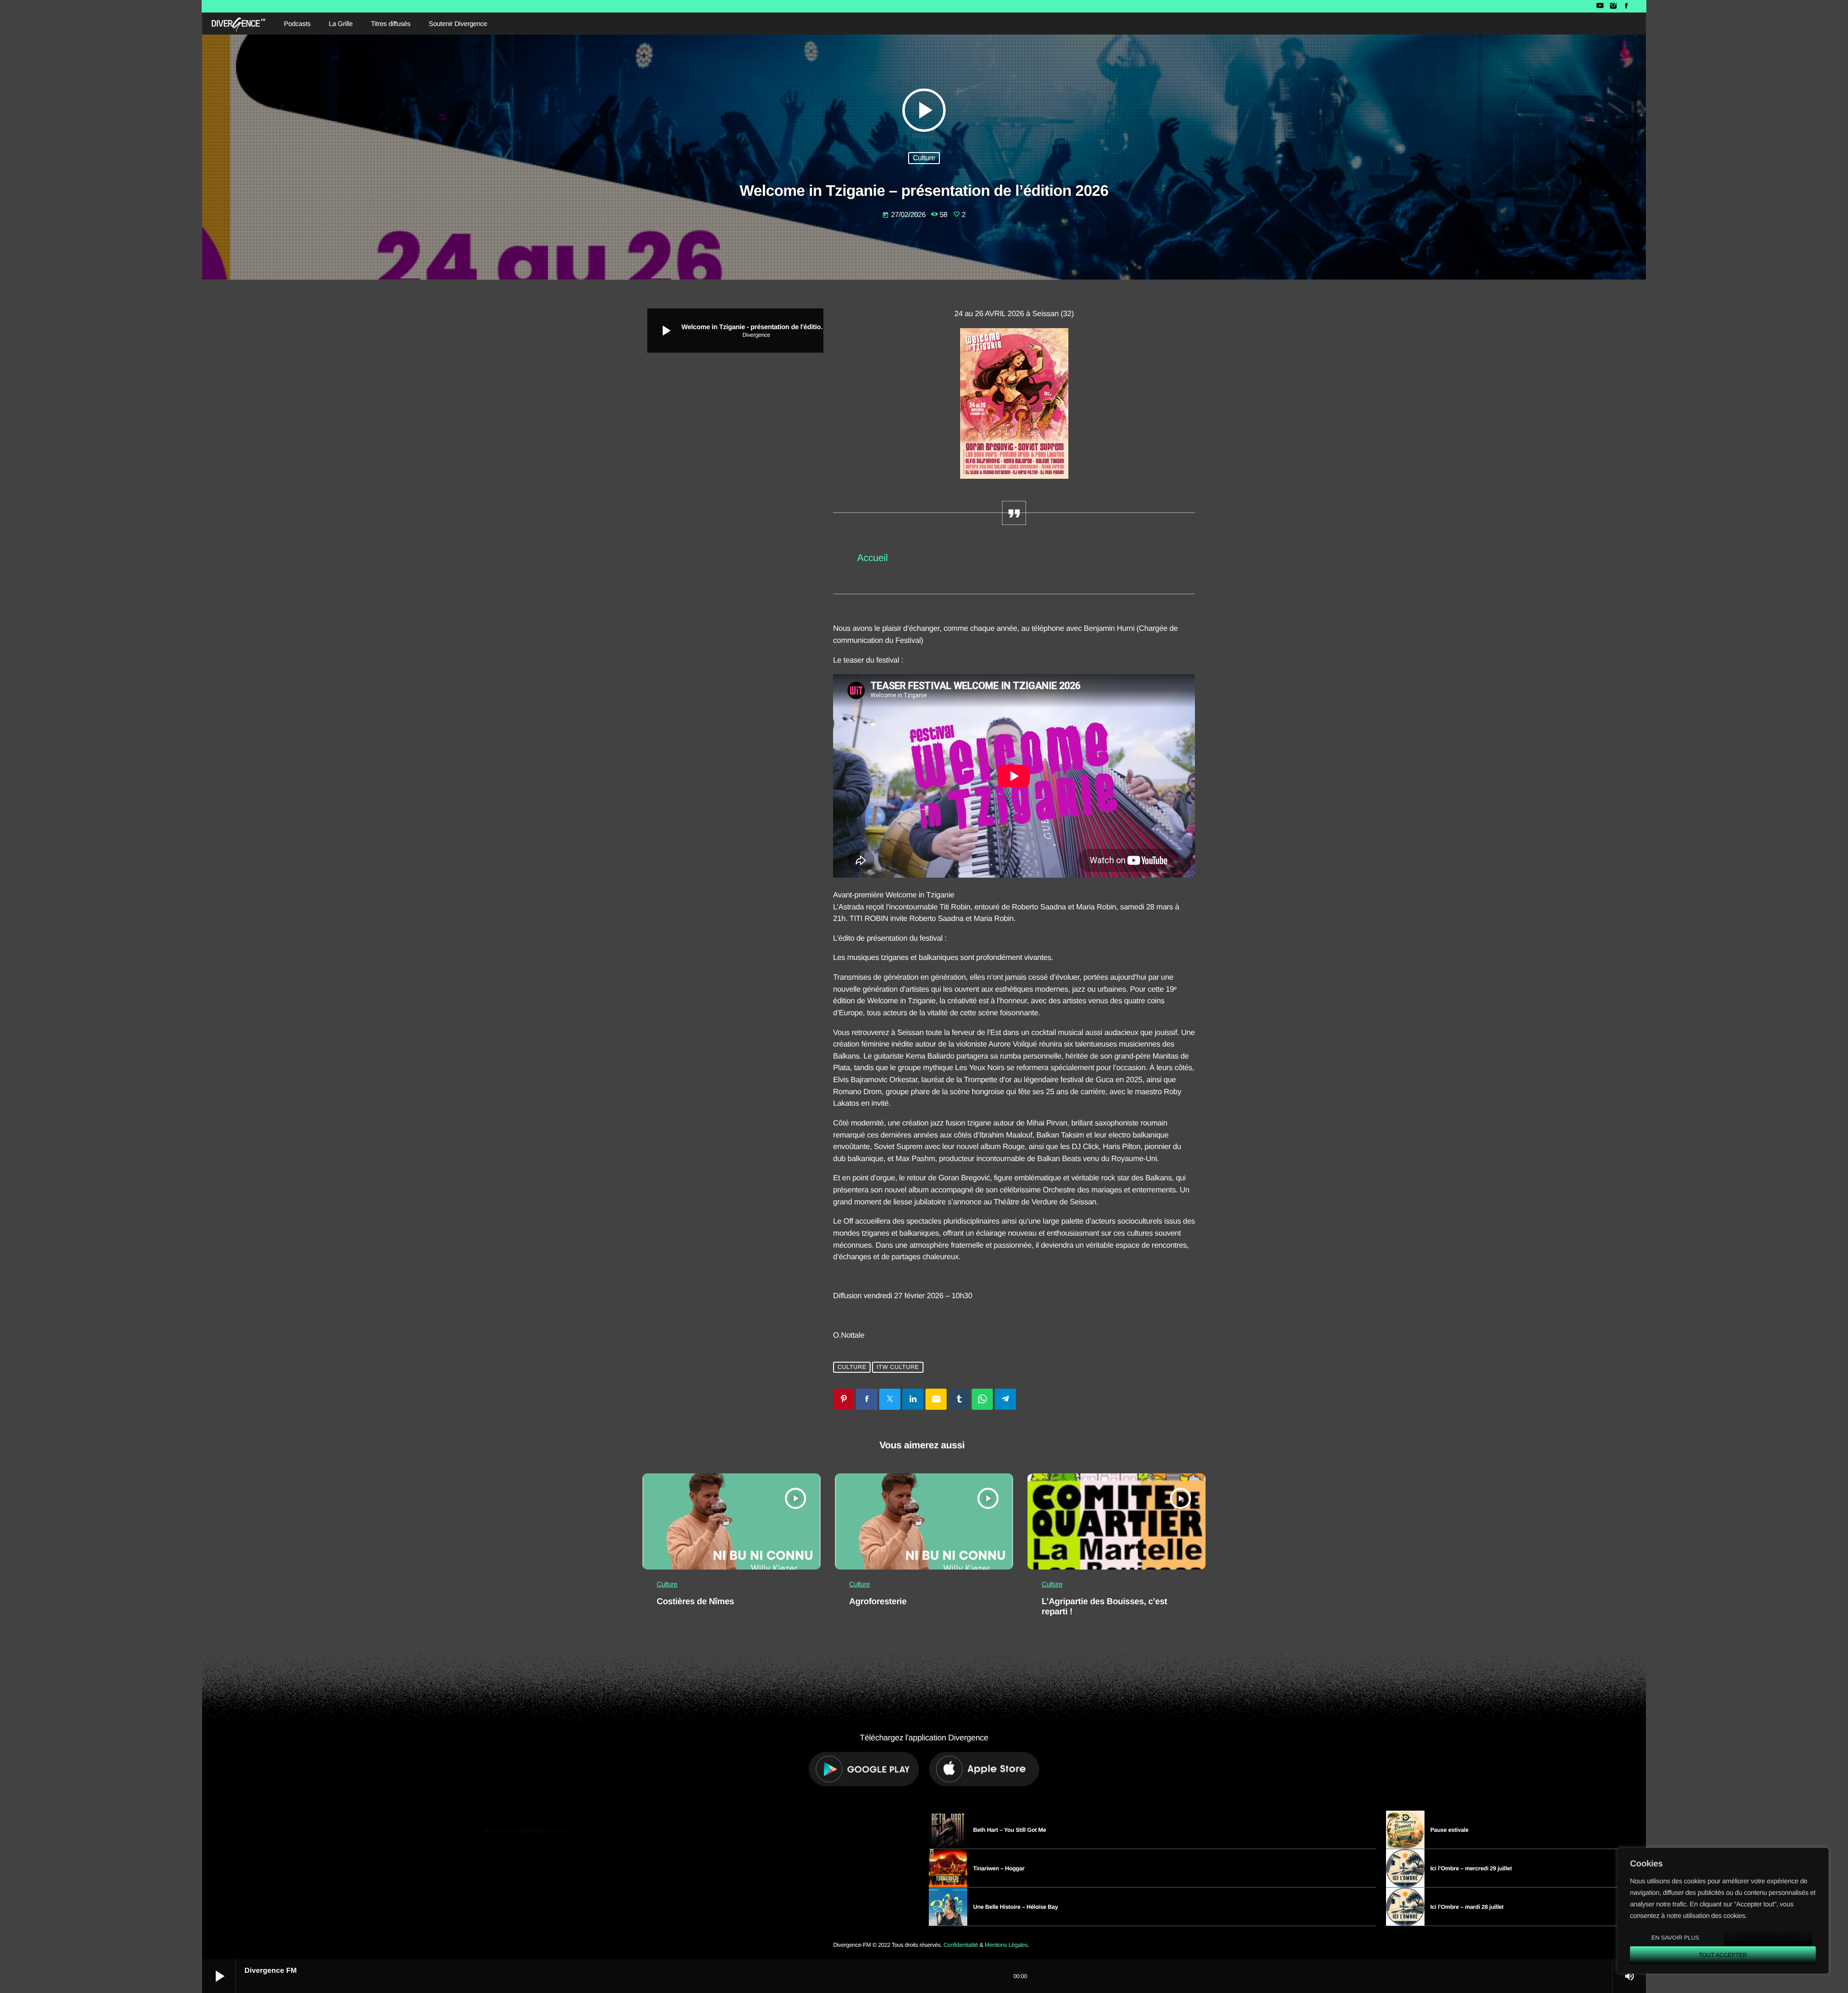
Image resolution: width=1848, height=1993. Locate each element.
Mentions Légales (1006, 1945)
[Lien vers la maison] (238, 24)
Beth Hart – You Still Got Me (1010, 1830)
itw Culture (898, 1367)
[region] (1723, 1911)
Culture (924, 158)
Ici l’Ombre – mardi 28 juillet (1467, 1907)
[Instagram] (1613, 6)
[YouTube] (1600, 6)
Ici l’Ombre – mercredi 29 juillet (1471, 1868)
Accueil (872, 558)
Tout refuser (1768, 1938)
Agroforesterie (878, 1601)
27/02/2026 (905, 215)
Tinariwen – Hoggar (999, 1868)
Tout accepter (1723, 1955)
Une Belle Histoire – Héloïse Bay (1015, 1907)
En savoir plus (1675, 1938)
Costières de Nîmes (696, 1601)
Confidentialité (961, 1945)
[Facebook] (1626, 6)
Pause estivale (1449, 1830)
